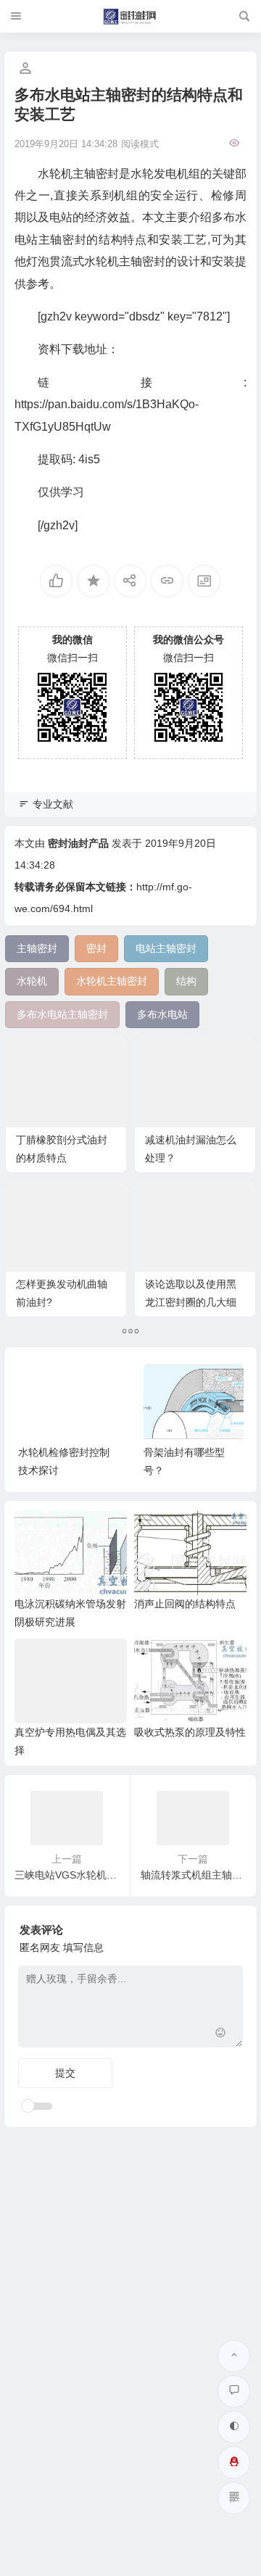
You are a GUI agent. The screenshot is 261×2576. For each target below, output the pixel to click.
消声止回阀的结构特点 (185, 1604)
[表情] (220, 2035)
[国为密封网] (130, 17)
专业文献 (53, 804)
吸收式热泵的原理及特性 (190, 1732)
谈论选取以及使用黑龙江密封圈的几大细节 (191, 1302)
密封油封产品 (78, 843)
